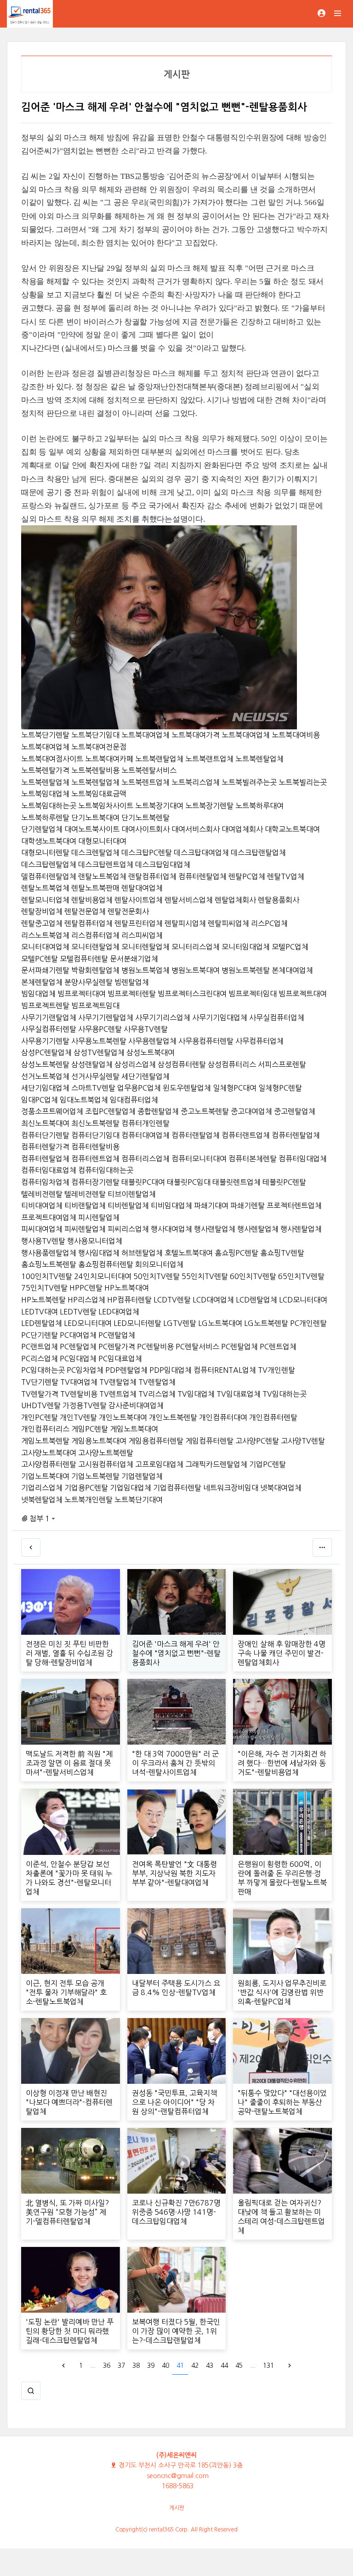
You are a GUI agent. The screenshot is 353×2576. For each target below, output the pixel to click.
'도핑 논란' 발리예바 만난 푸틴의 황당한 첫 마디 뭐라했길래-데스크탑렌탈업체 (70, 2331)
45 (239, 2366)
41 (180, 2366)
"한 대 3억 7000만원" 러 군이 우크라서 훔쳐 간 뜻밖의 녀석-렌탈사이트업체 (175, 1763)
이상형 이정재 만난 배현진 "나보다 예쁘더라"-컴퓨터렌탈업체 (69, 2102)
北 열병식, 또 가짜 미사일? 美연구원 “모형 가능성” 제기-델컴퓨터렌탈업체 (67, 2212)
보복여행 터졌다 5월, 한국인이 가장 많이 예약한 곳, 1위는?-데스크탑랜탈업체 (176, 2331)
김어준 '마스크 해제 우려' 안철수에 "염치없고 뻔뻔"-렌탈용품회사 (176, 1653)
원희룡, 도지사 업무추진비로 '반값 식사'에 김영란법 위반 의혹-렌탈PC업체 (282, 1992)
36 (107, 2366)
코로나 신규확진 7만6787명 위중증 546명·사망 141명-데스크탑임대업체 (176, 2212)
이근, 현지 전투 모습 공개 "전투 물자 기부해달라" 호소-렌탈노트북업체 (66, 1992)
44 (224, 2366)
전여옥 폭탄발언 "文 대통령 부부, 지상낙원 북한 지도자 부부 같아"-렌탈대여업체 (174, 1873)
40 (165, 2366)
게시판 (177, 2508)
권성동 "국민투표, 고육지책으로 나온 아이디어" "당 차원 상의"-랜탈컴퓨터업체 (174, 2102)
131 (268, 2366)
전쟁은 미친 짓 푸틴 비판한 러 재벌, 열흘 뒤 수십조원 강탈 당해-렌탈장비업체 (69, 1653)
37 (121, 2366)
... (93, 2366)
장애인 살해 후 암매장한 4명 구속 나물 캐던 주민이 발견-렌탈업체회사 (282, 1653)
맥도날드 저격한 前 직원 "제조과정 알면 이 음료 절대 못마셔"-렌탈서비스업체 (69, 1763)
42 (195, 2366)
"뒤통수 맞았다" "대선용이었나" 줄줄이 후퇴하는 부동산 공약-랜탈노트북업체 (282, 2102)
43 (210, 2366)
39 (151, 2366)
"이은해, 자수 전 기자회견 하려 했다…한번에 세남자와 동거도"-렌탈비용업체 (282, 1763)
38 (136, 2366)
